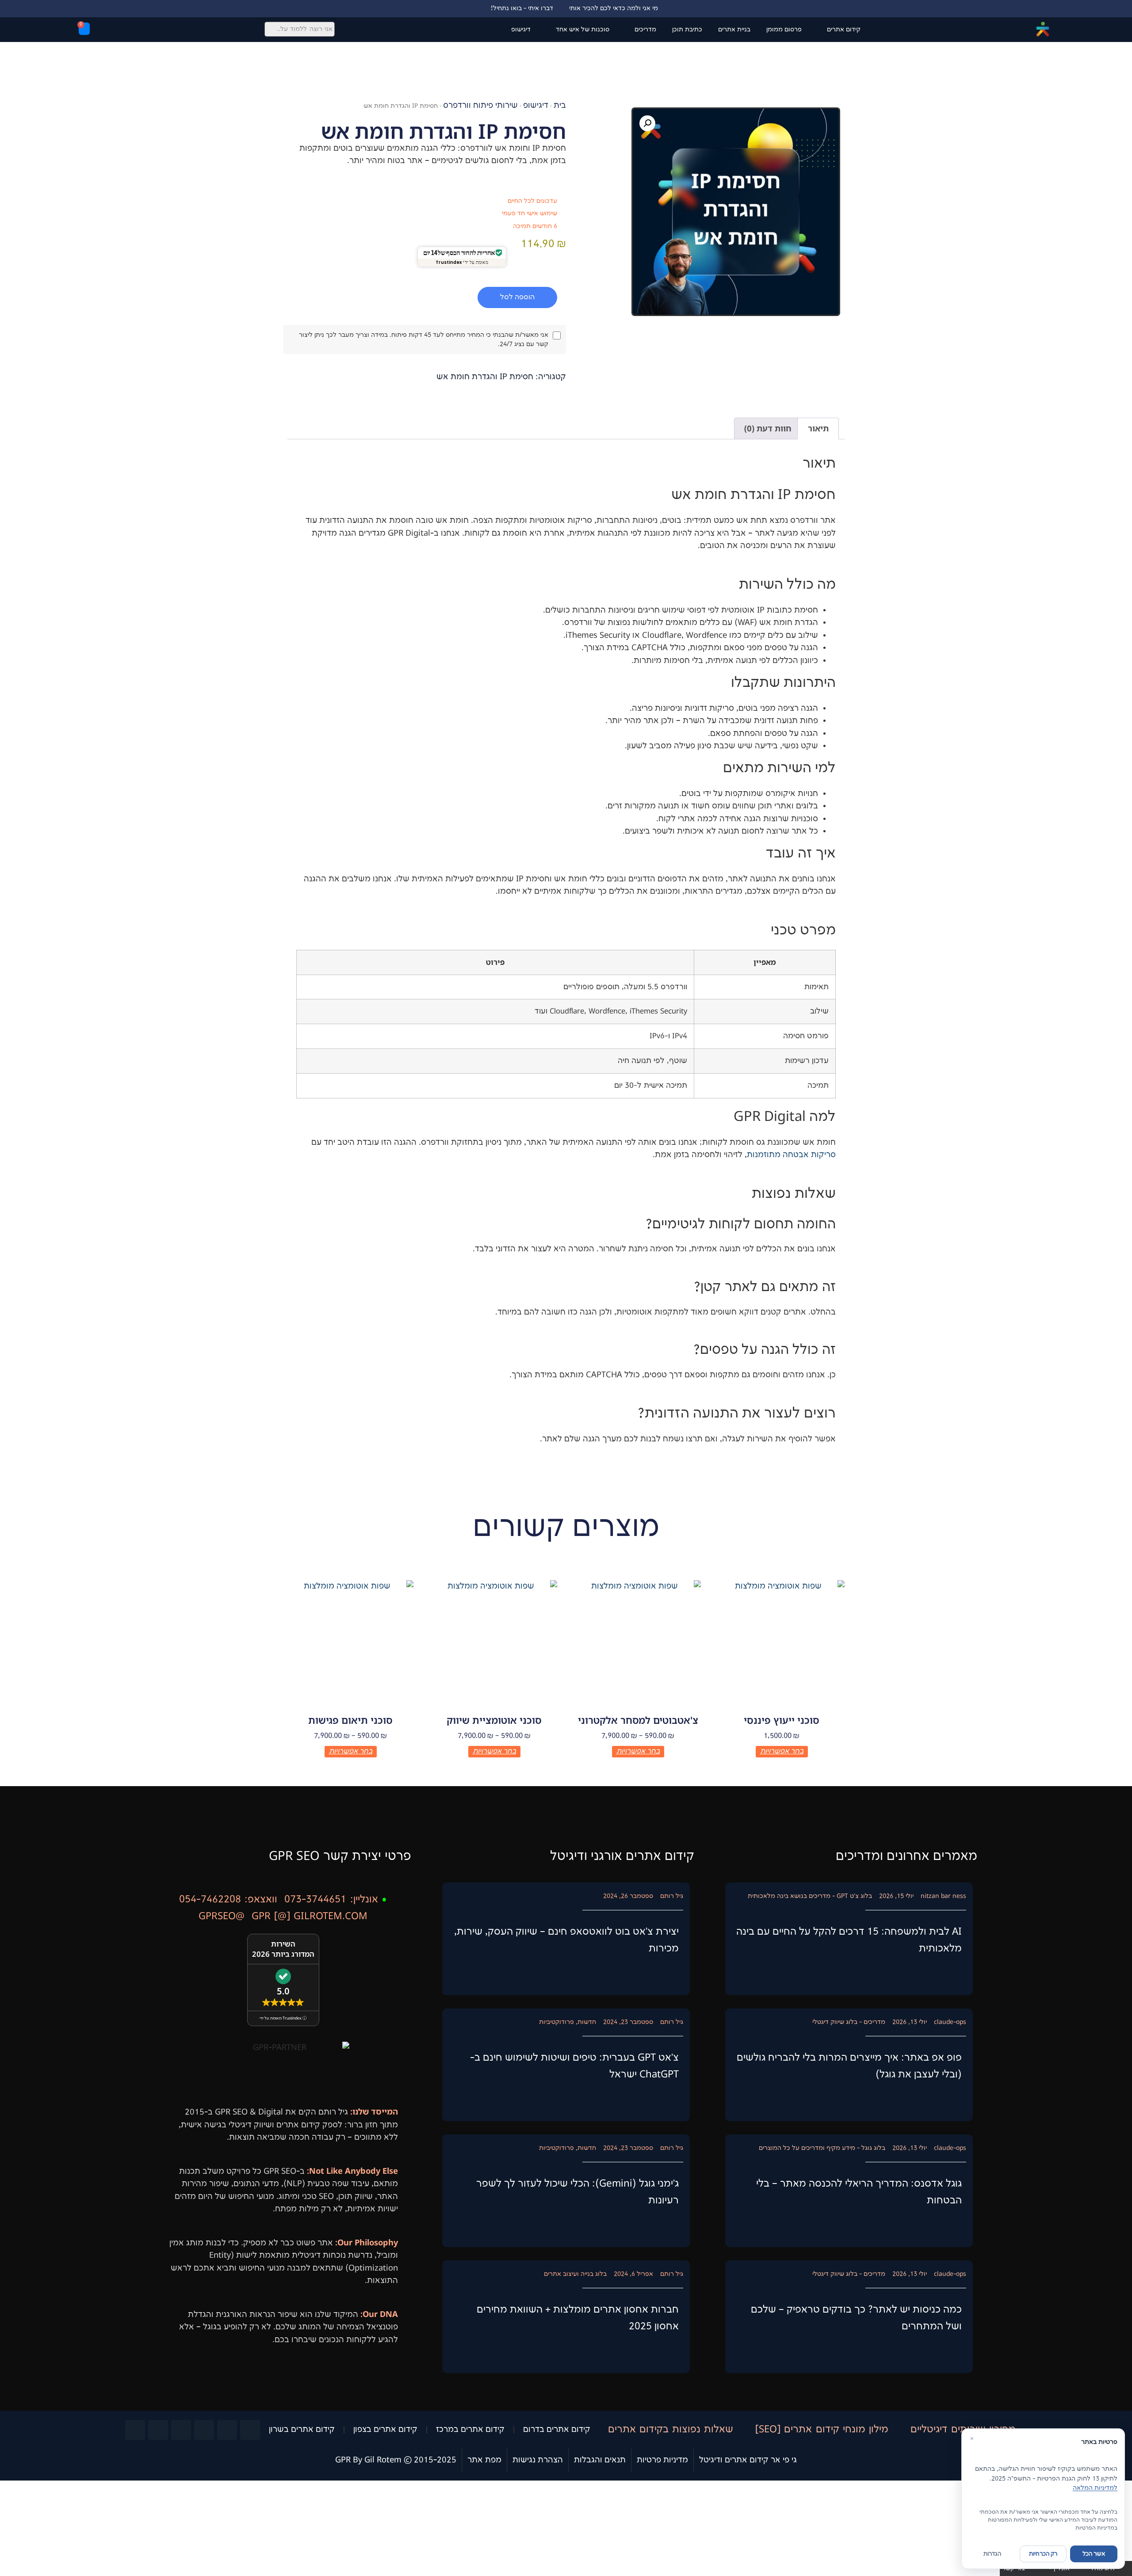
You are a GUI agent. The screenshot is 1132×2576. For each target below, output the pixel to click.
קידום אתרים (844, 29)
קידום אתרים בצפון (385, 2430)
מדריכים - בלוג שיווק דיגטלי (849, 2022)
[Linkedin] (158, 2430)
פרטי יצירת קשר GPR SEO (340, 1856)
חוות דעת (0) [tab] (768, 428)
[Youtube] (204, 2430)
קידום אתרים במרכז (470, 2430)
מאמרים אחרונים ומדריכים (906, 1856)
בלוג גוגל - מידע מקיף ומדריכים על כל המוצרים (822, 2148)
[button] (647, 123)
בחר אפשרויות (782, 1751)
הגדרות (992, 2554)
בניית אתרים (734, 29)
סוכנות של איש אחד (583, 29)
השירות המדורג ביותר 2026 (283, 1949)
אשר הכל (1094, 2554)
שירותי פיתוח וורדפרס (480, 106)
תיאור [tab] (818, 428)
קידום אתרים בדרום (557, 2430)
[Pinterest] (135, 2430)
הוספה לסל (517, 297)
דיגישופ (521, 29)
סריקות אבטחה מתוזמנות (791, 1155)
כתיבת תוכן (687, 29)
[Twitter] (227, 2430)
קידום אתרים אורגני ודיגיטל (622, 1856)
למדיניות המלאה (1095, 2488)
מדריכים (645, 29)
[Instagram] (181, 2430)
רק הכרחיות (1043, 2554)
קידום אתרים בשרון (302, 2430)
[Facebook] (250, 2430)
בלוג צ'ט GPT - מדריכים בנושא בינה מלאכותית (810, 1896)
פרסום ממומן (784, 29)
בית (560, 106)
